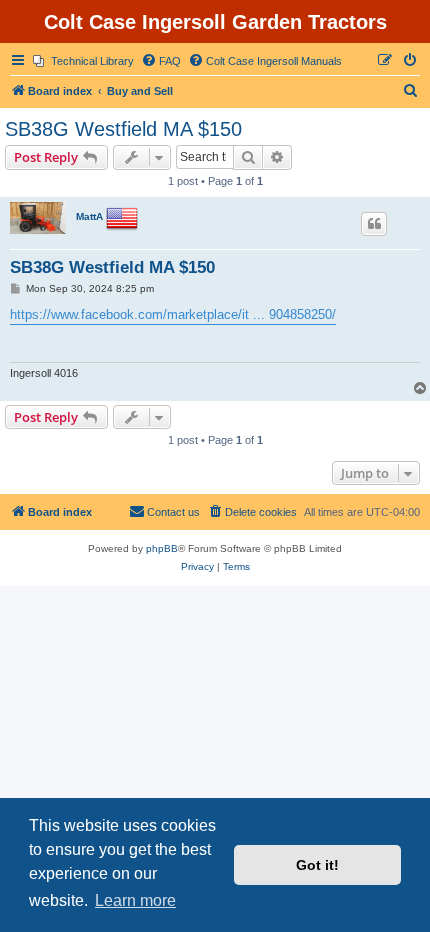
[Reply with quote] (374, 224)
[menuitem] (83, 61)
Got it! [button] (317, 865)
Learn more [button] (135, 900)
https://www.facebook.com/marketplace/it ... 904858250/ (173, 314)
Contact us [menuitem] (173, 512)
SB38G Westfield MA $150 (123, 129)
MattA (89, 216)
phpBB (162, 548)
